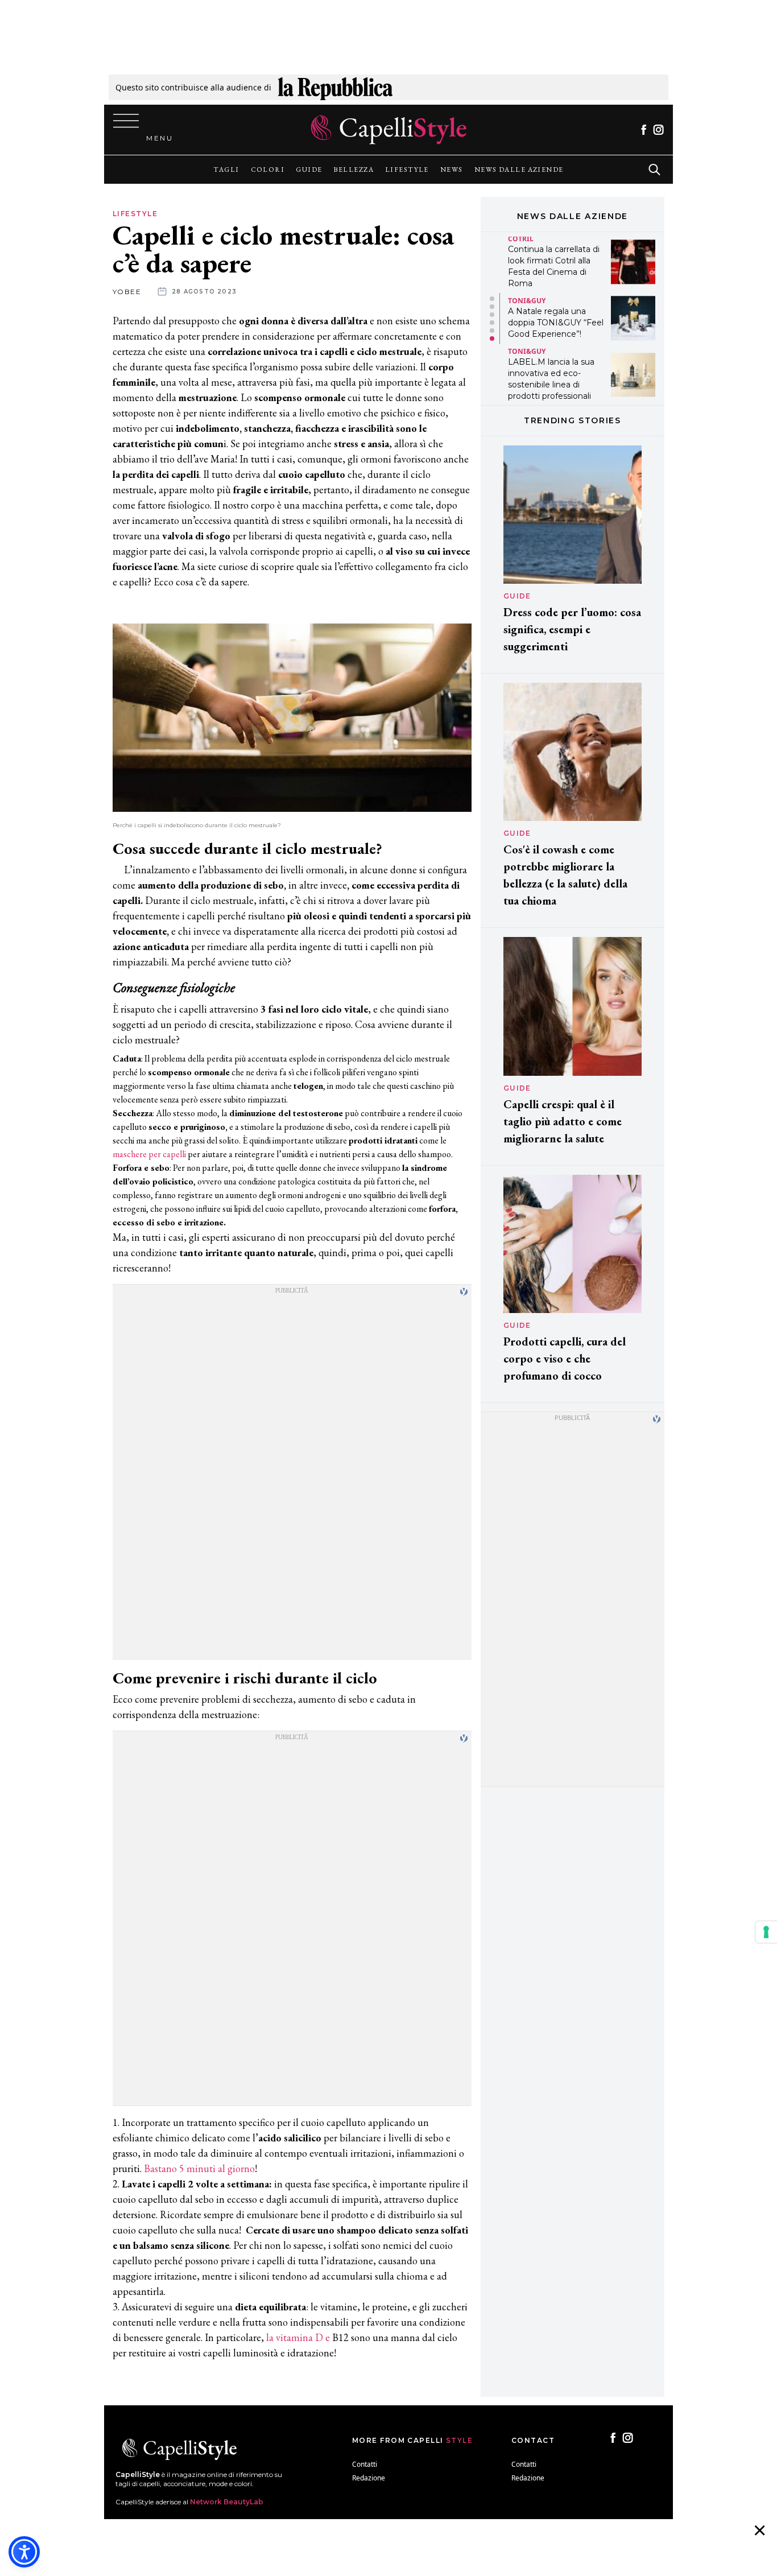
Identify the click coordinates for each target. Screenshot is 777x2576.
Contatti (365, 2464)
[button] (492, 299)
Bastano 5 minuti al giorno (199, 2168)
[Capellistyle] (389, 130)
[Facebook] (644, 130)
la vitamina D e (298, 2337)
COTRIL (521, 239)
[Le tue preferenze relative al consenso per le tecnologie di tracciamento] (766, 1932)
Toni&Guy (527, 301)
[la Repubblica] (335, 87)
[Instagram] (658, 130)
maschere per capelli (149, 1154)
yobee (127, 292)
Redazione (369, 2478)
